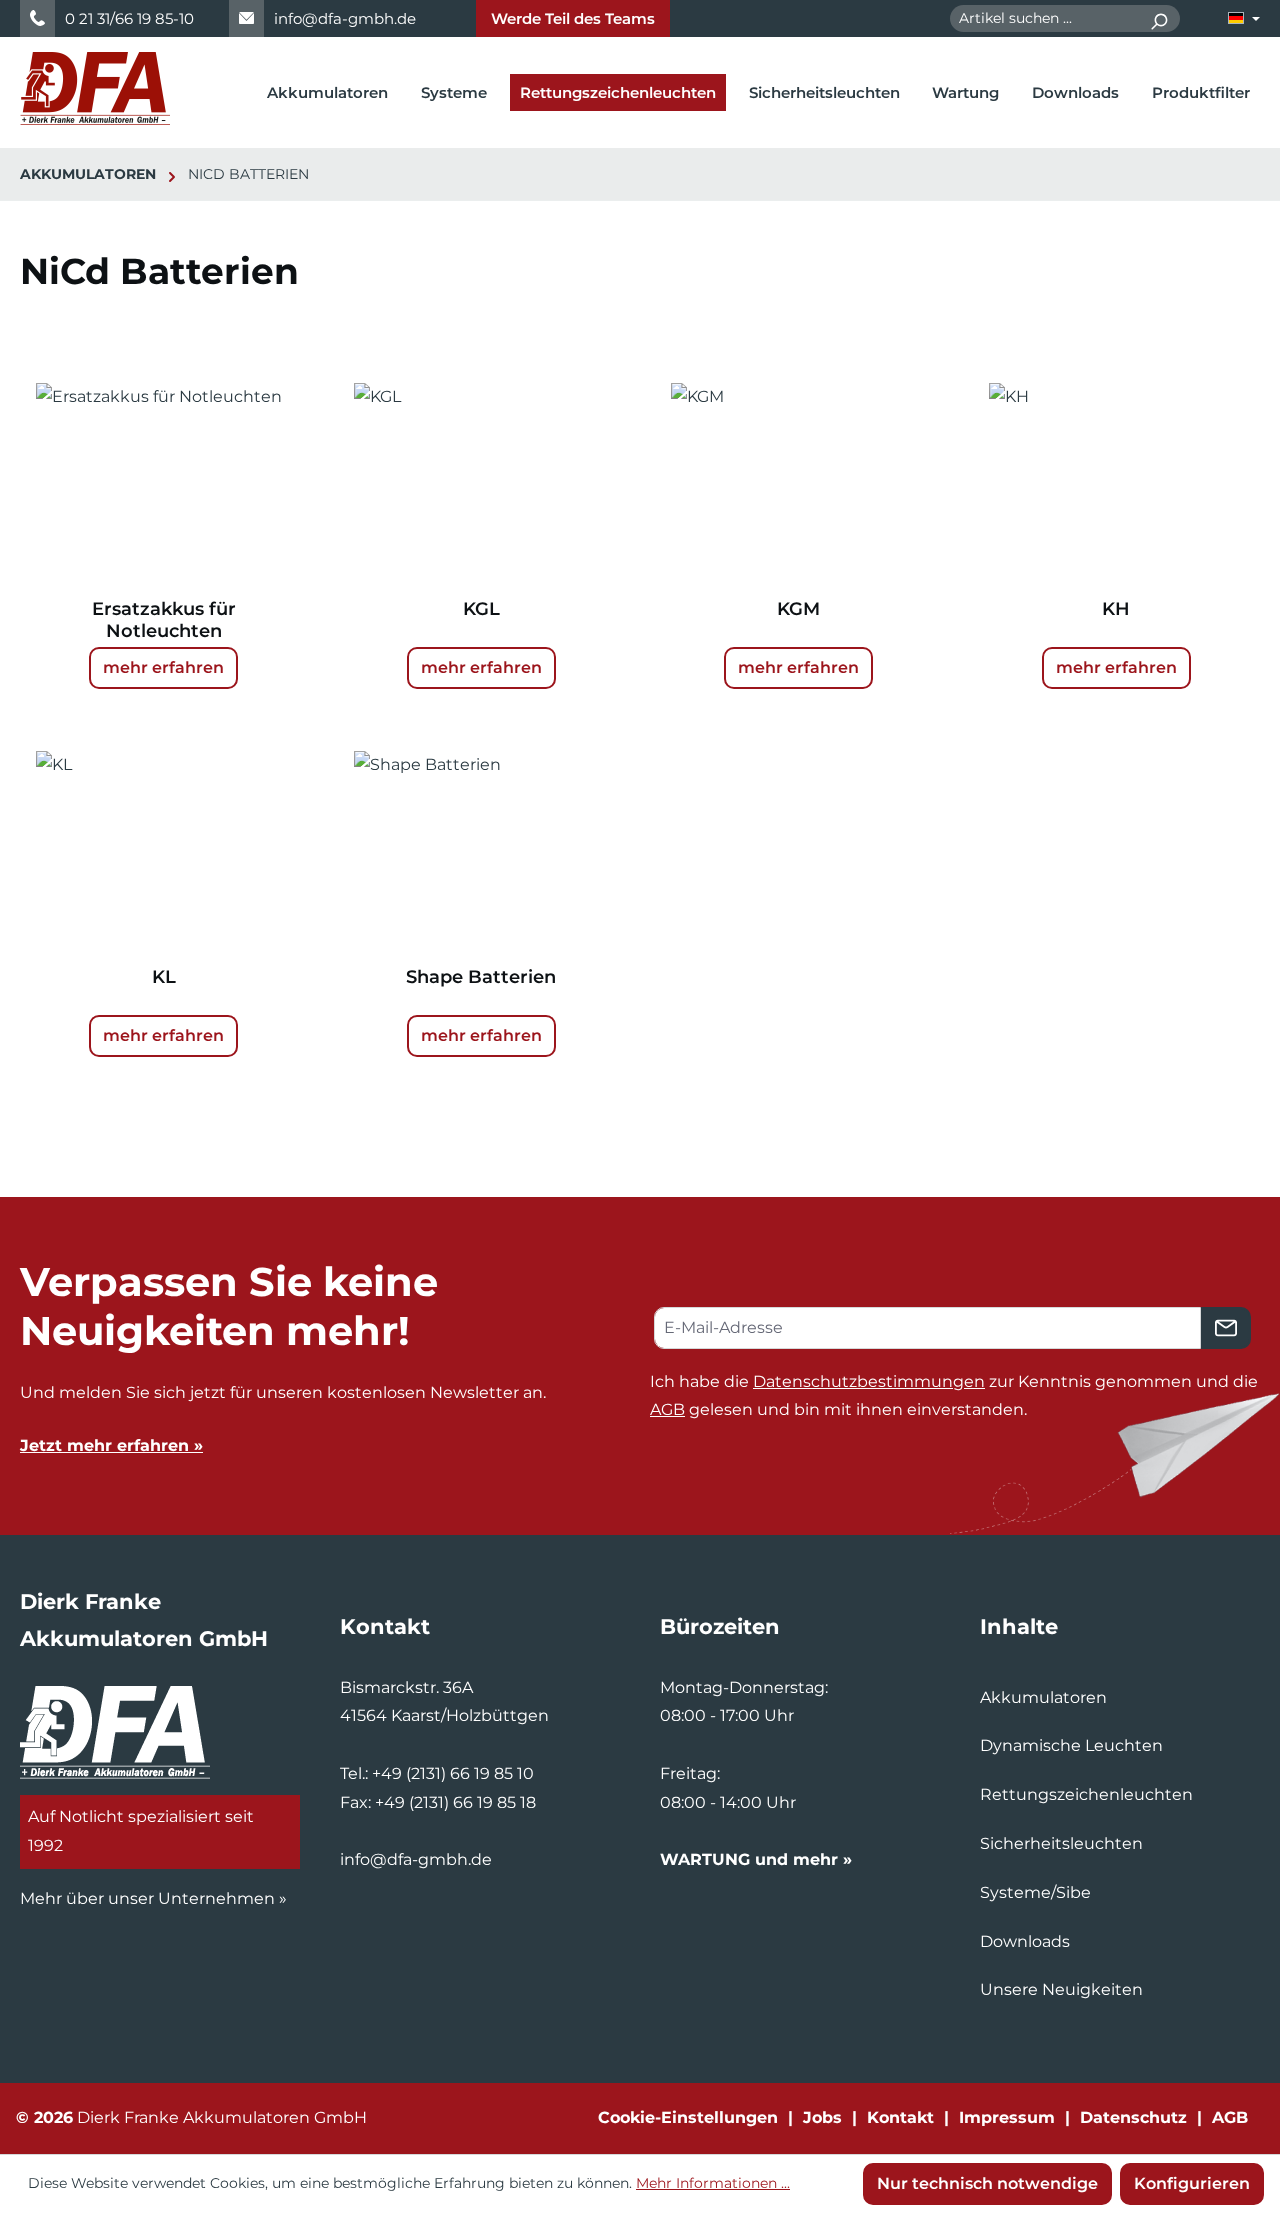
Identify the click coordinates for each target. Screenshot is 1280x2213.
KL (164, 977)
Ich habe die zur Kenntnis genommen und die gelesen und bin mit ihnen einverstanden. (954, 1396)
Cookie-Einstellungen (688, 2117)
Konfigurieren (1192, 2183)
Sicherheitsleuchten (1061, 1843)
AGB (667, 1409)
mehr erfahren (163, 667)
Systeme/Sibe (1035, 1892)
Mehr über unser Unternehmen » (153, 1898)
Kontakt (900, 2117)
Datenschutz (1133, 2117)
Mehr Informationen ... (713, 2183)
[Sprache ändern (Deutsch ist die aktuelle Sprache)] (1244, 18)
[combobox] (1044, 18)
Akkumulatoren (1043, 1697)
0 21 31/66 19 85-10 (129, 18)
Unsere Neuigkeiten (1061, 1989)
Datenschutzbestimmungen (869, 1381)
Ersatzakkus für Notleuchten (164, 620)
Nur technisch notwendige (987, 2183)
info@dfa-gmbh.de (345, 18)
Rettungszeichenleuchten (1086, 1794)
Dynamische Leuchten (1071, 1745)
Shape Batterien (481, 977)
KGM (798, 609)
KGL (481, 609)
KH (1116, 609)
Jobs (822, 2117)
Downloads (1025, 1941)
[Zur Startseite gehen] (95, 88)
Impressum (1007, 2117)
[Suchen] (1158, 18)
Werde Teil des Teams (573, 18)
